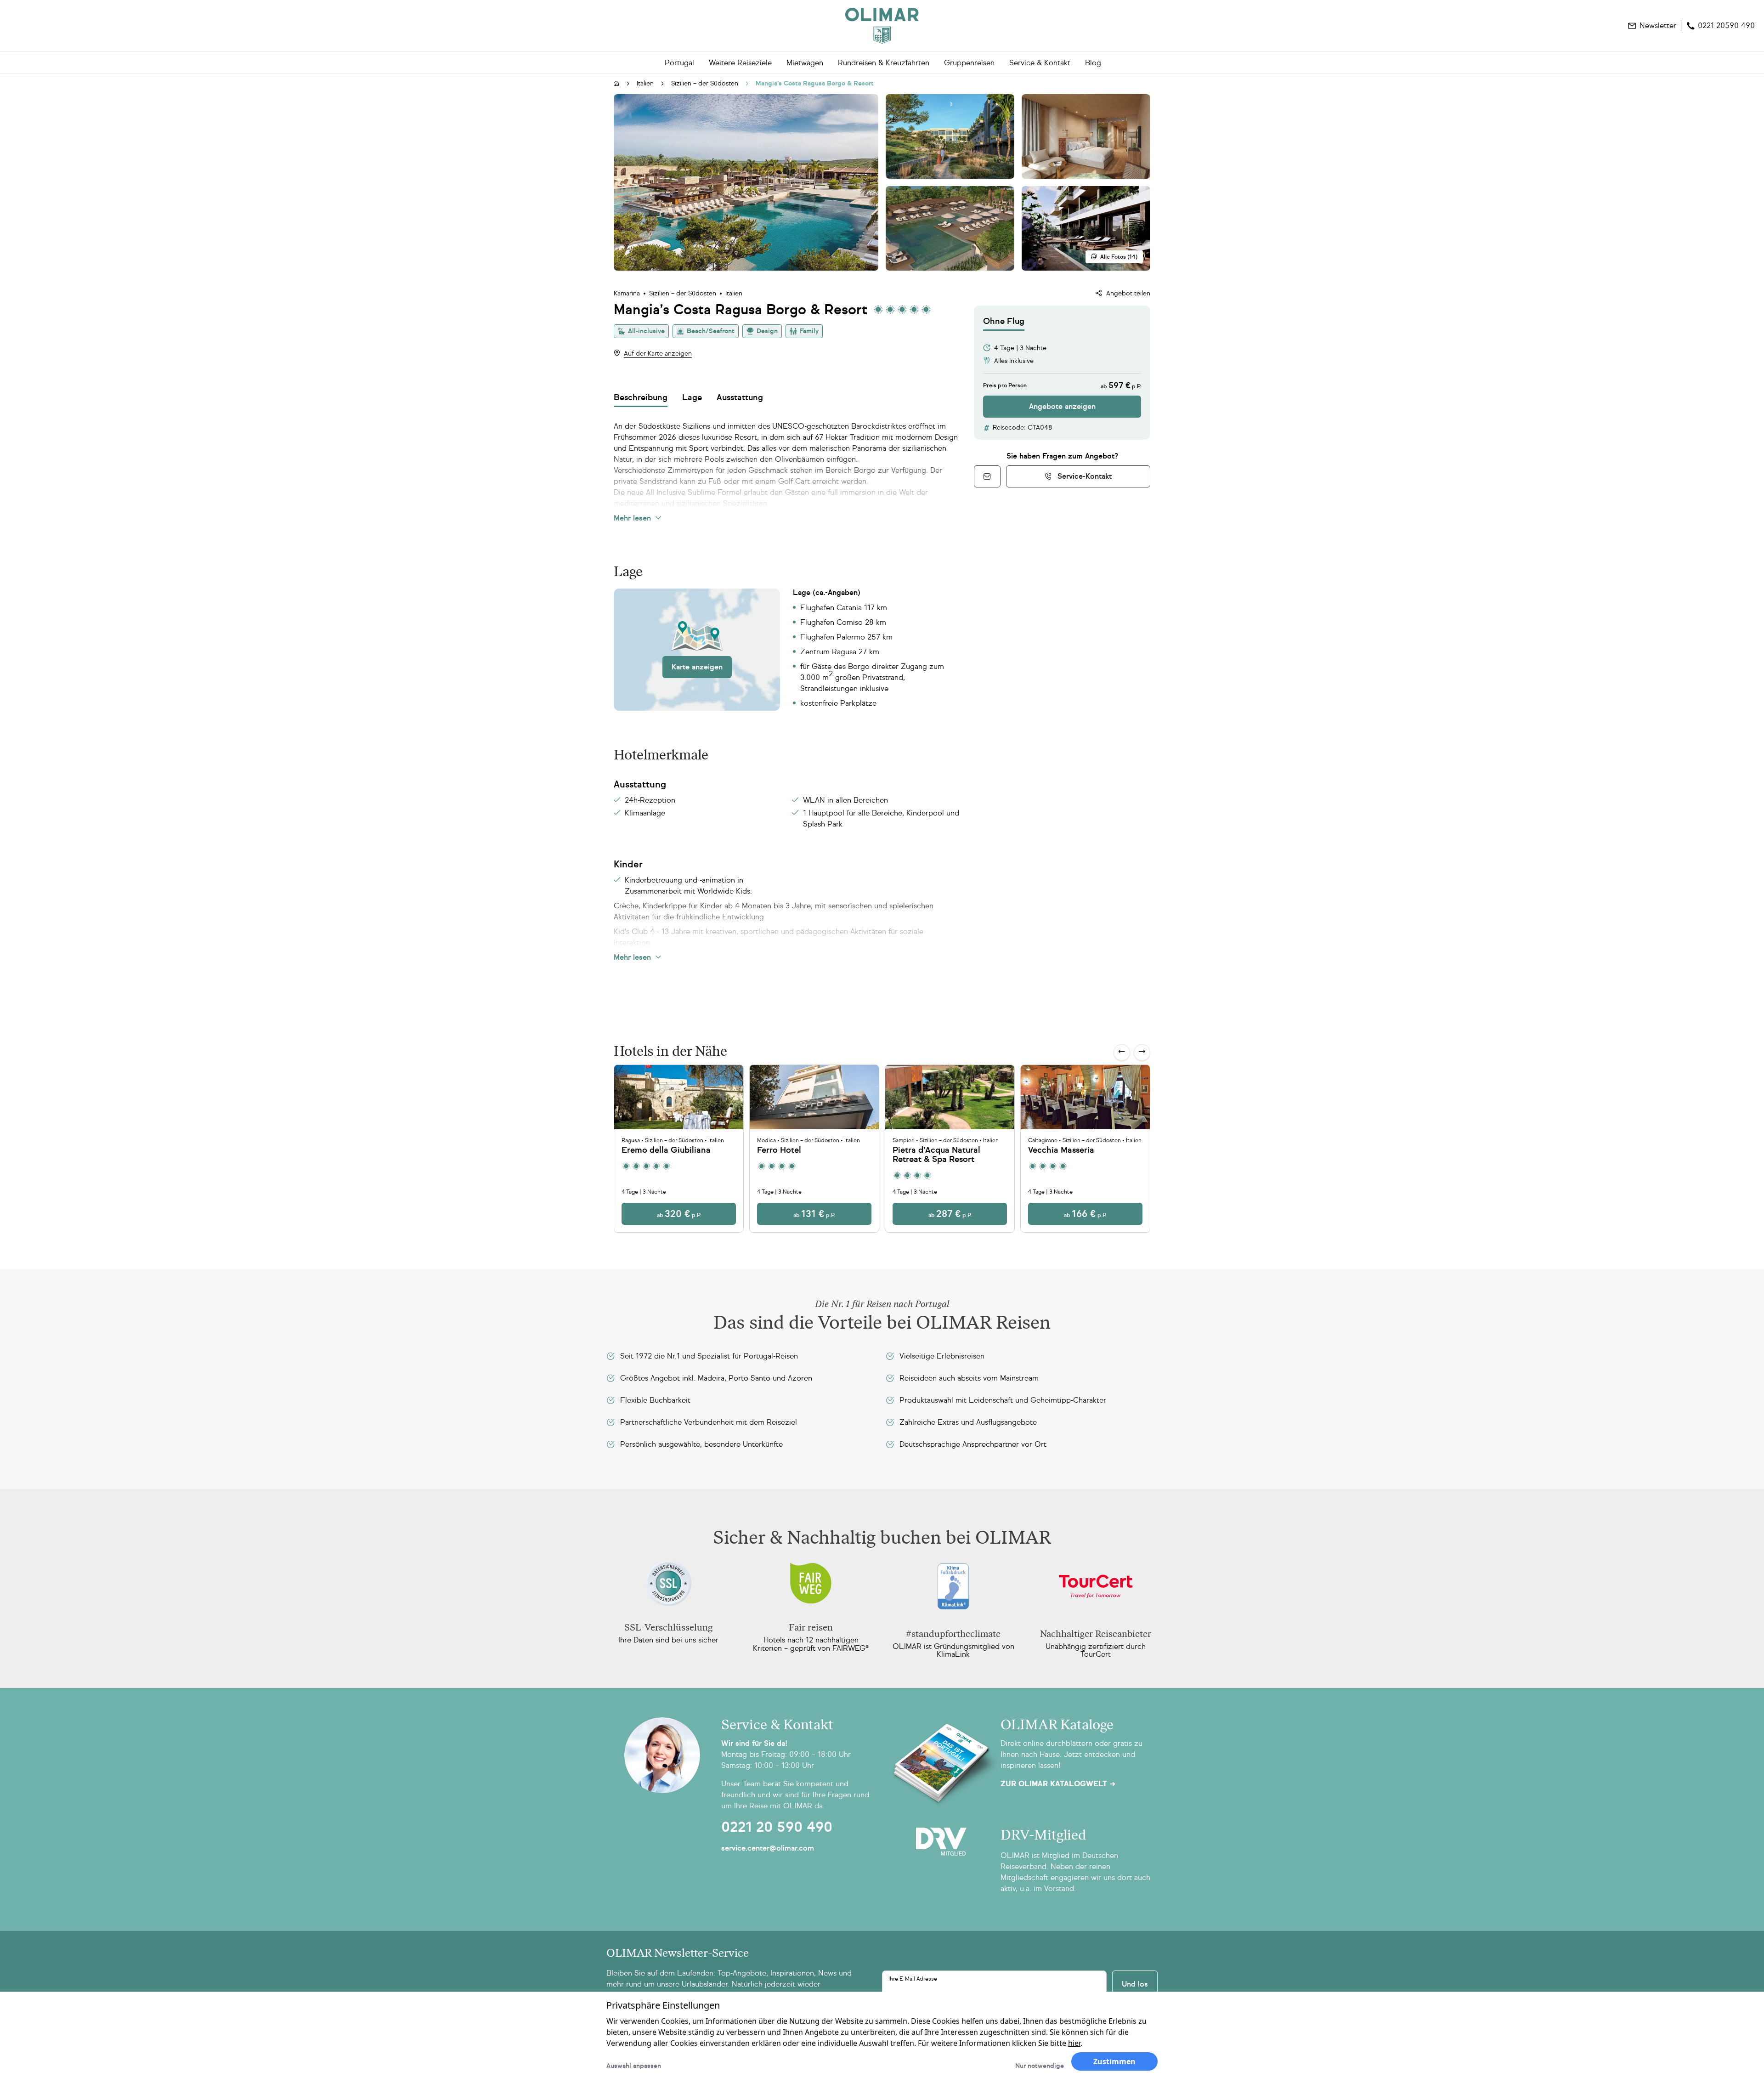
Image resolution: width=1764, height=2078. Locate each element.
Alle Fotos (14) (1119, 257)
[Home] (882, 26)
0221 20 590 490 (777, 1827)
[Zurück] (1122, 1053)
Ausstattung (740, 397)
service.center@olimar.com (768, 1848)
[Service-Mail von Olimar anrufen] (987, 476)
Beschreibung (641, 397)
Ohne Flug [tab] (1004, 321)
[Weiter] (1142, 1053)
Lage (692, 397)
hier (1074, 2043)
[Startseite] (616, 84)
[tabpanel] (1062, 374)
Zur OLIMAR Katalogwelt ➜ (1058, 1784)
